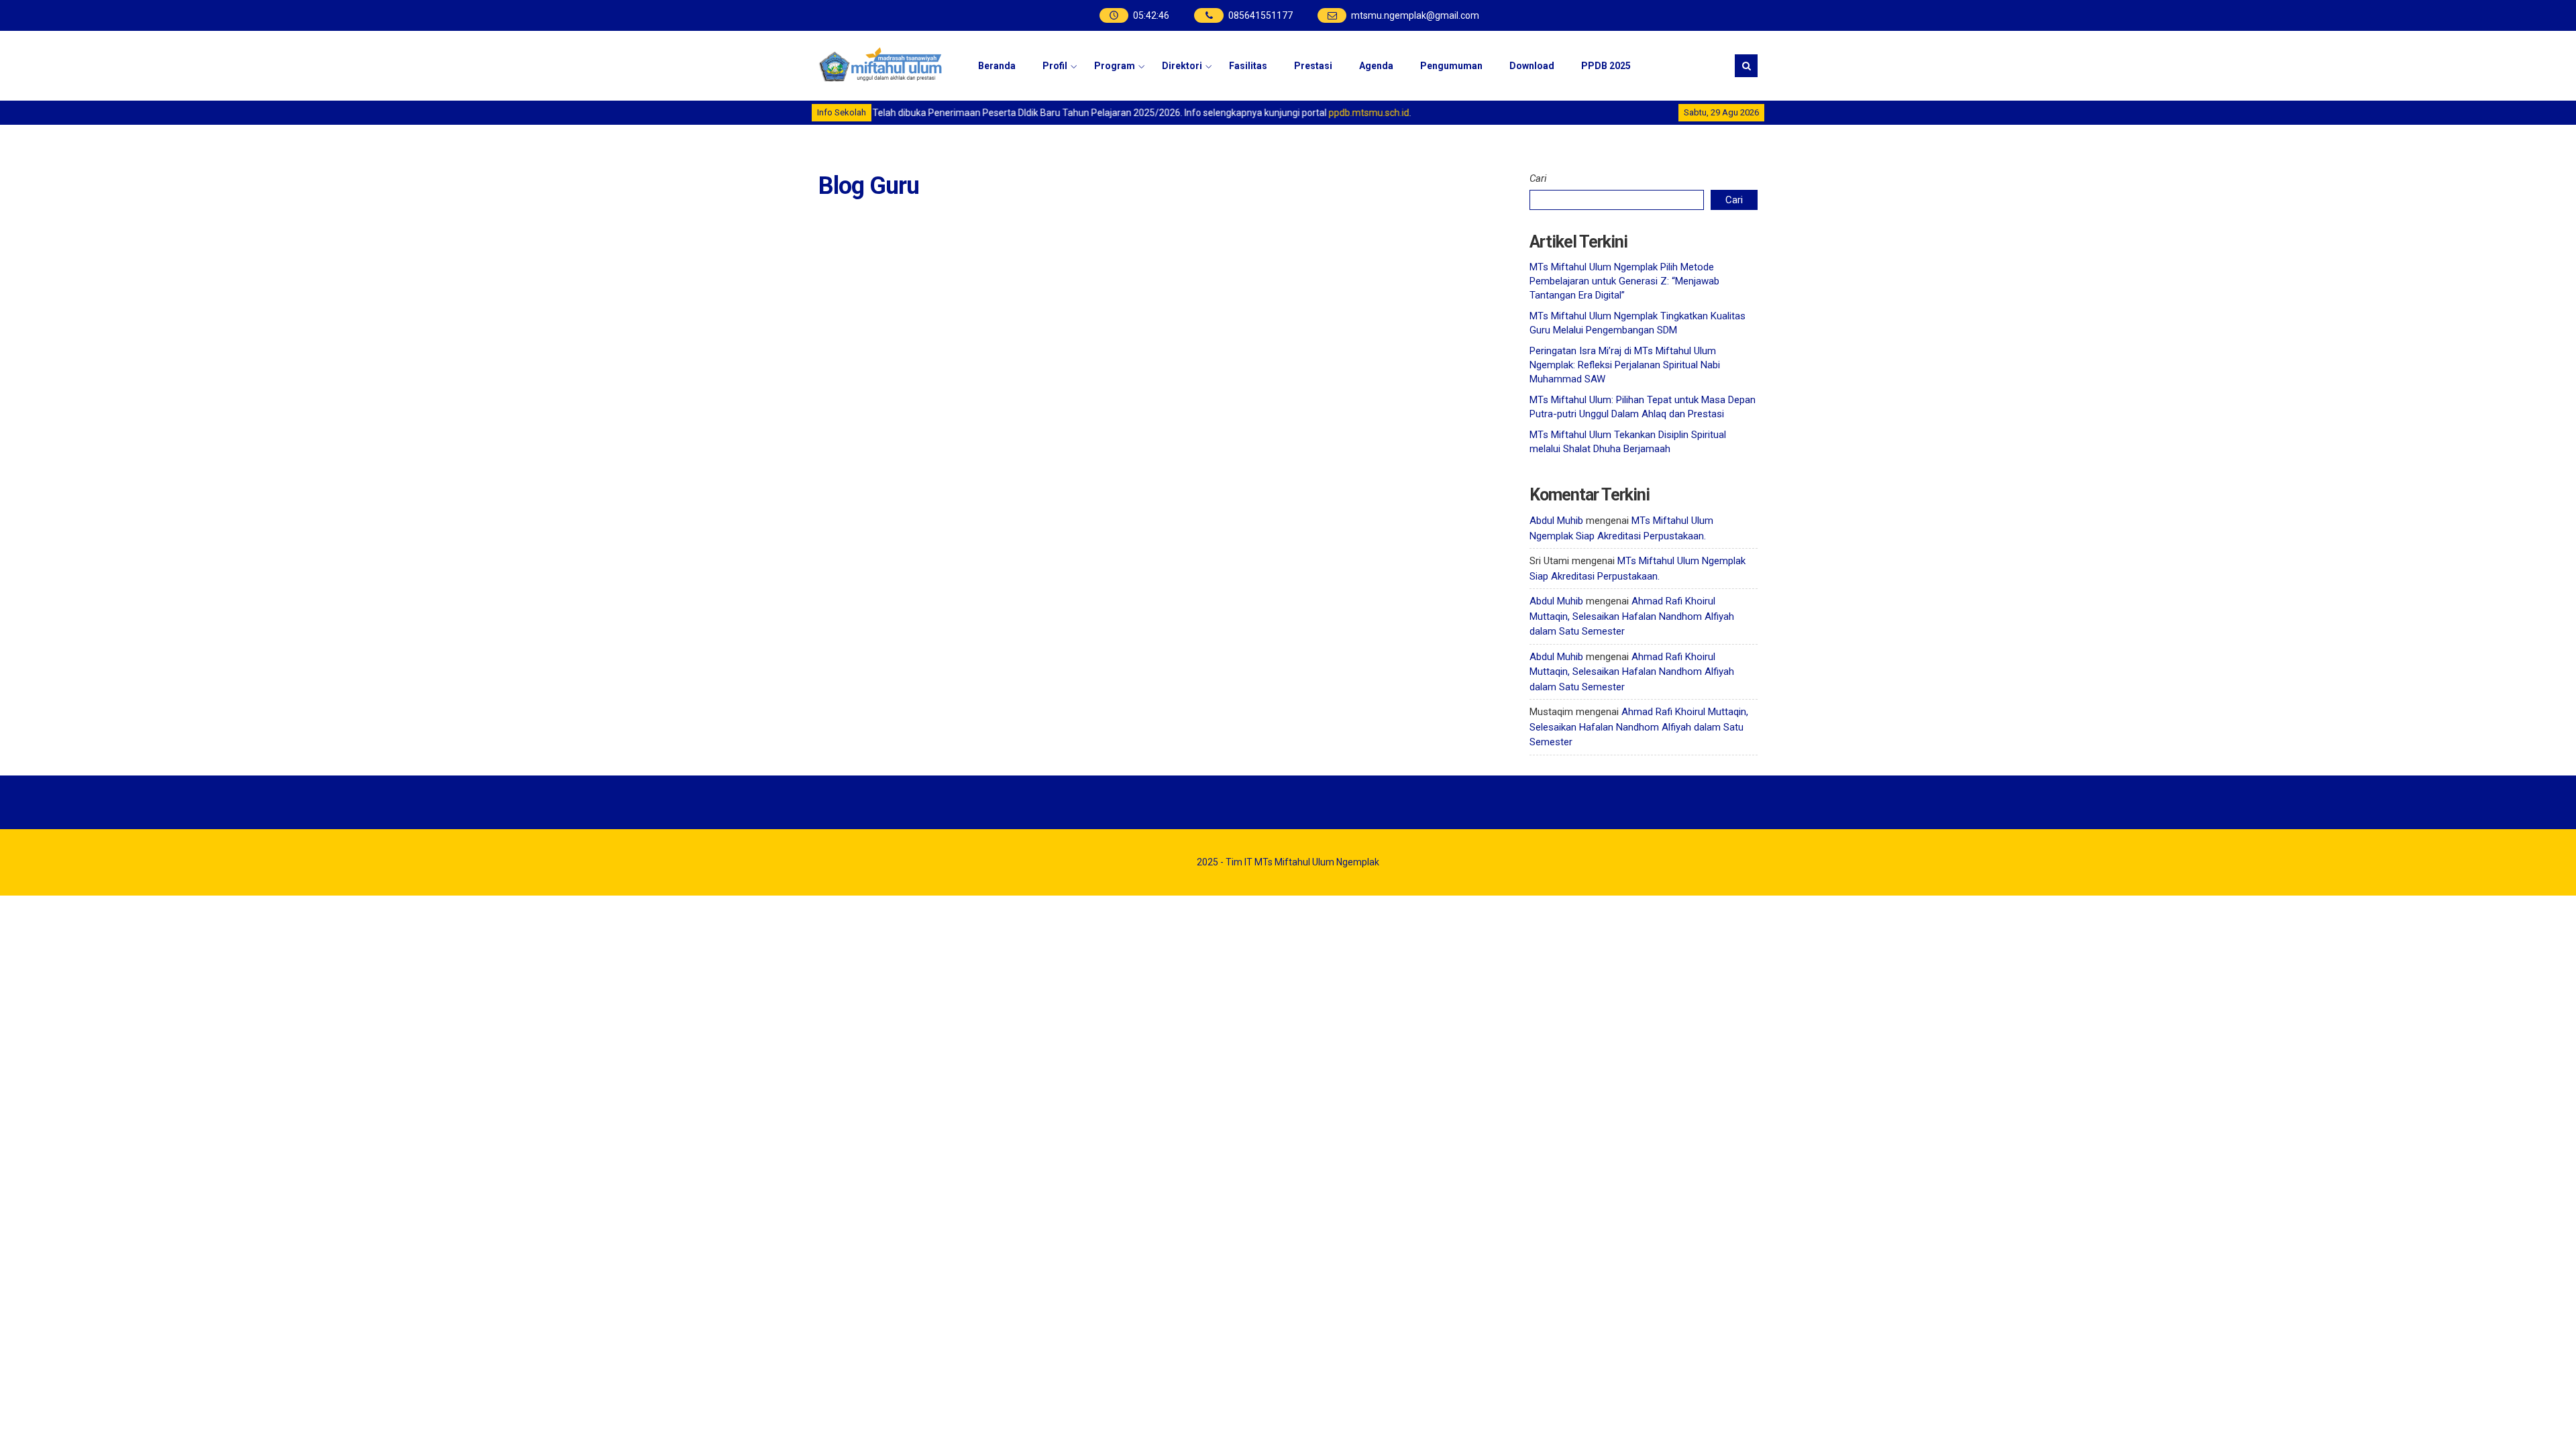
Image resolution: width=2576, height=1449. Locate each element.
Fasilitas (1248, 66)
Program (1115, 66)
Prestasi (1313, 66)
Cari (1538, 178)
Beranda (997, 66)
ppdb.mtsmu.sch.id (1346, 113)
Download (1532, 66)
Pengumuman (1451, 66)
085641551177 (1260, 15)
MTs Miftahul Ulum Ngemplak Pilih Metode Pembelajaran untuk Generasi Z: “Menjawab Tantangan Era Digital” (1624, 281)
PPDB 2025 (1606, 66)
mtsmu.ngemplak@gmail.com (1415, 15)
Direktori (1182, 66)
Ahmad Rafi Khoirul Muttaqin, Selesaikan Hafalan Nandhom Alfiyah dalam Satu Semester (1632, 616)
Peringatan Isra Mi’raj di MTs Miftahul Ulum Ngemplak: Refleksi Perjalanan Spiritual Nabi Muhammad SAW (1625, 365)
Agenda (1376, 66)
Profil (1055, 66)
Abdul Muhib (1556, 521)
